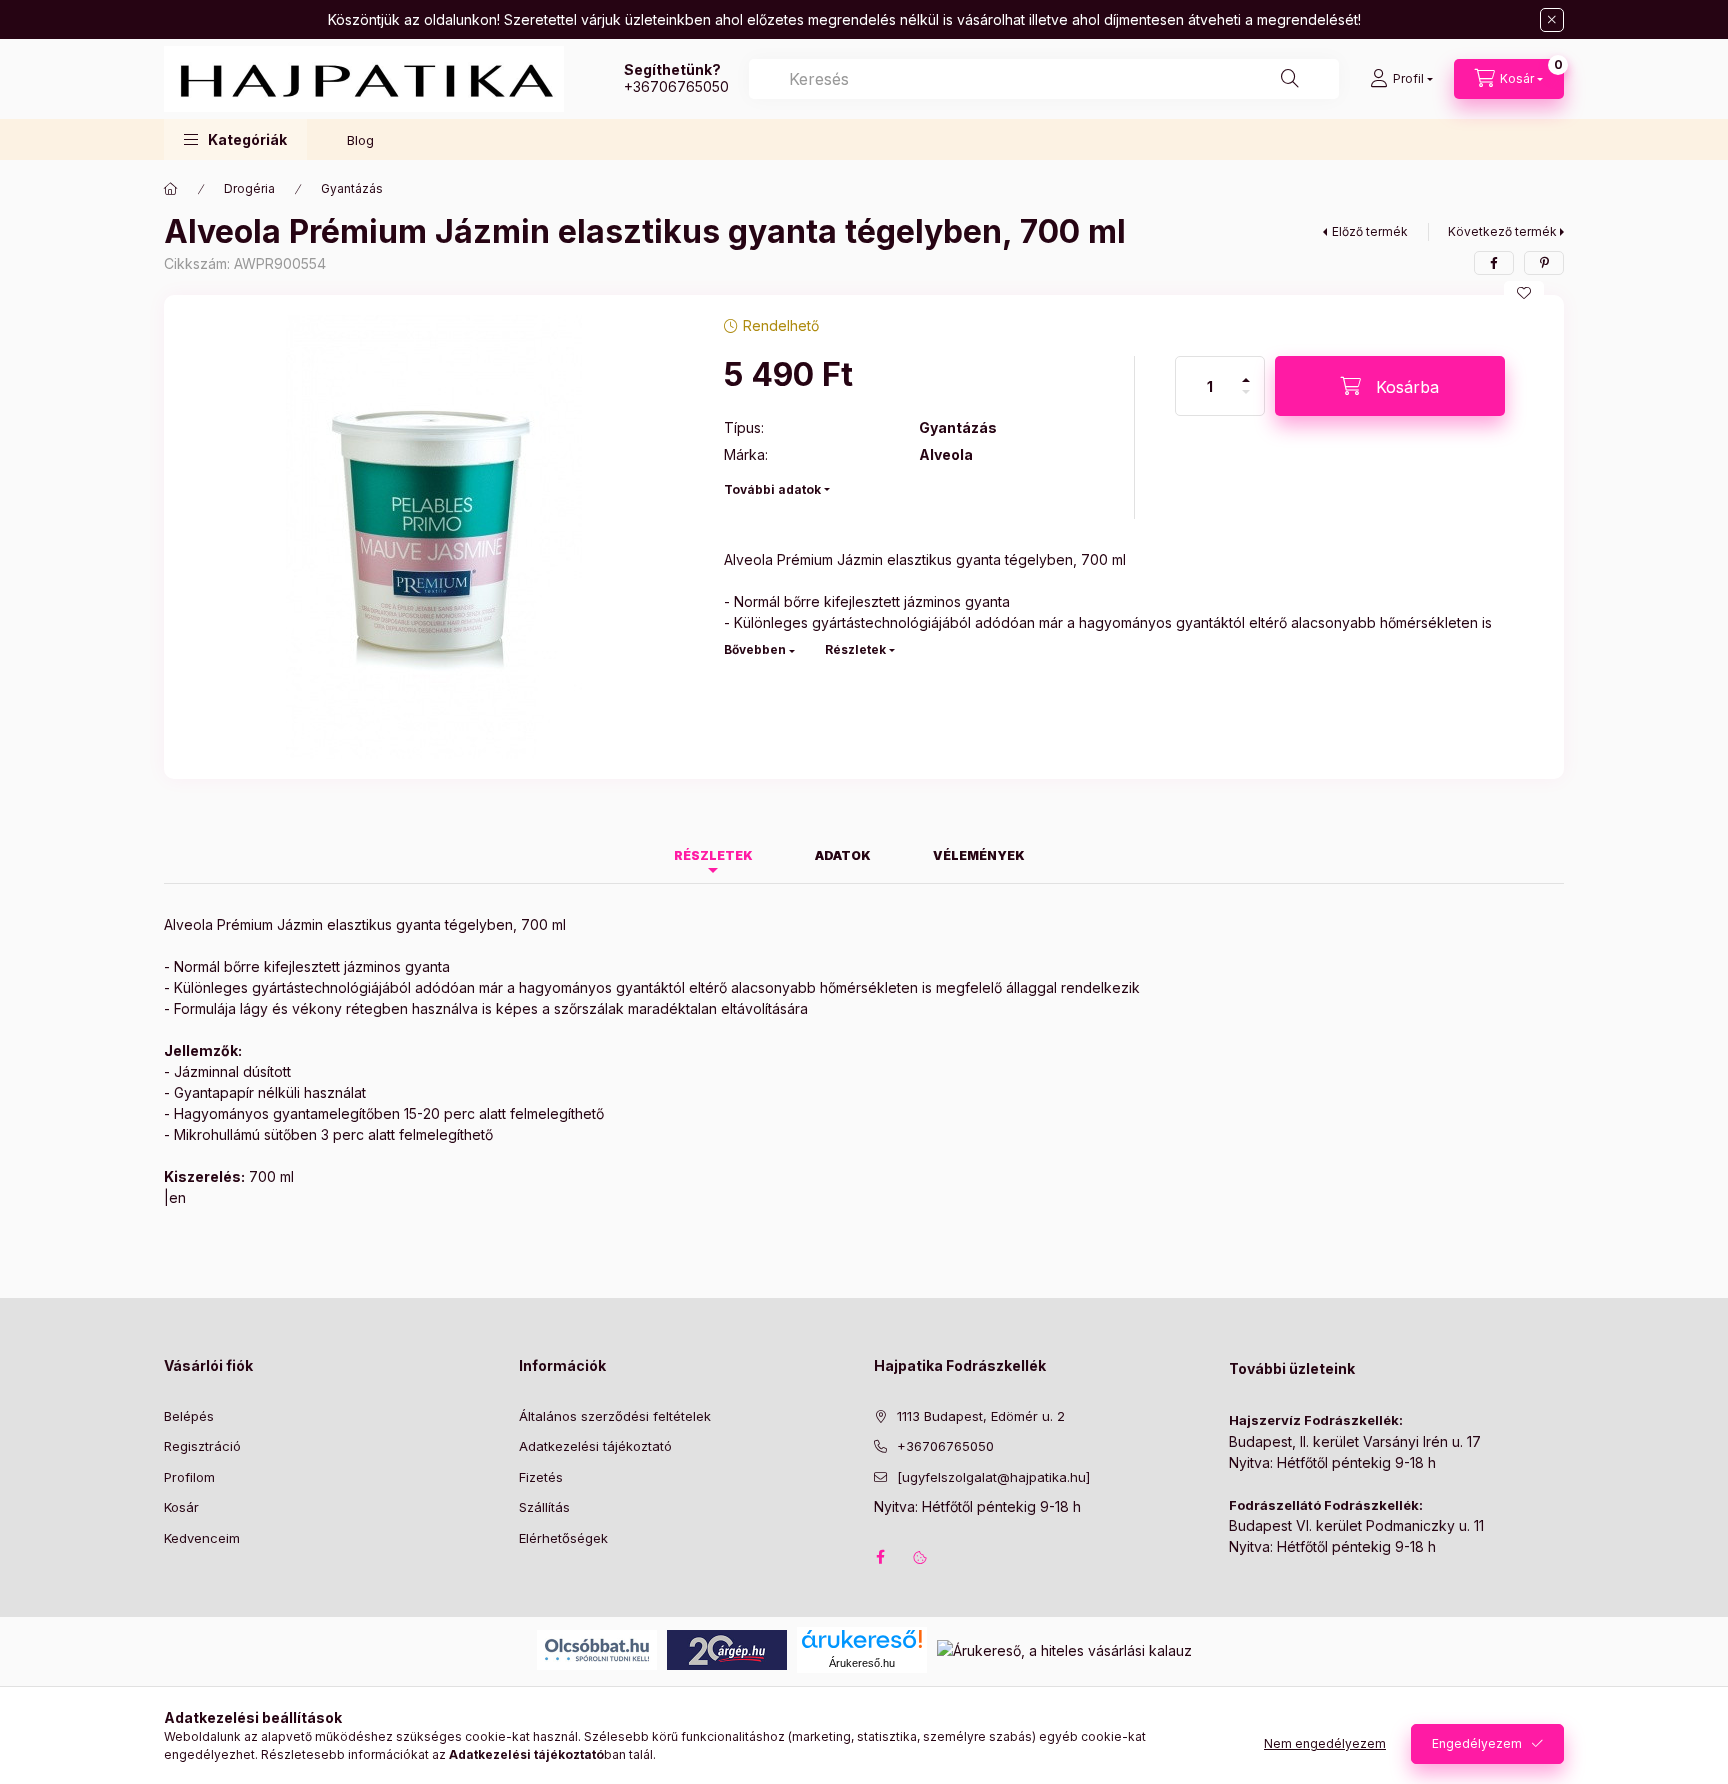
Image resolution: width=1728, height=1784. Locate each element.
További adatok (772, 489)
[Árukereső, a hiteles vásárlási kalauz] (1064, 1649)
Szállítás (544, 1507)
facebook (880, 1557)
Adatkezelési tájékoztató (595, 1446)
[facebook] (1494, 263)
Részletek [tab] (713, 855)
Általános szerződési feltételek (615, 1416)
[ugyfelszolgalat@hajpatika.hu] (993, 1477)
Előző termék (1370, 231)
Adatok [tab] (843, 855)
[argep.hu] (727, 1648)
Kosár (181, 1507)
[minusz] (1246, 400)
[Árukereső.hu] (862, 1639)
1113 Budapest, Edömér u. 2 (981, 1416)
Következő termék (1502, 231)
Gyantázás (352, 188)
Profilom (189, 1477)
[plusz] (1246, 371)
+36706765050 (676, 86)
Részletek (855, 649)
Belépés (189, 1416)
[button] (235, 139)
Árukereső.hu (862, 1663)
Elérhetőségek (563, 1538)
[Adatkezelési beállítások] (920, 1557)
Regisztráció (202, 1446)
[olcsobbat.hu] (597, 1648)
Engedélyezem (1477, 1743)
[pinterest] (1544, 263)
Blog (360, 140)
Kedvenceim (202, 1538)
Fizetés (541, 1477)
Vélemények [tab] (979, 855)
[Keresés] (1290, 79)
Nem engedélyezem (1325, 1743)
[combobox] (1044, 79)
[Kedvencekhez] (1524, 293)
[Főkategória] (171, 189)
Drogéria (249, 188)
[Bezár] (1552, 20)
